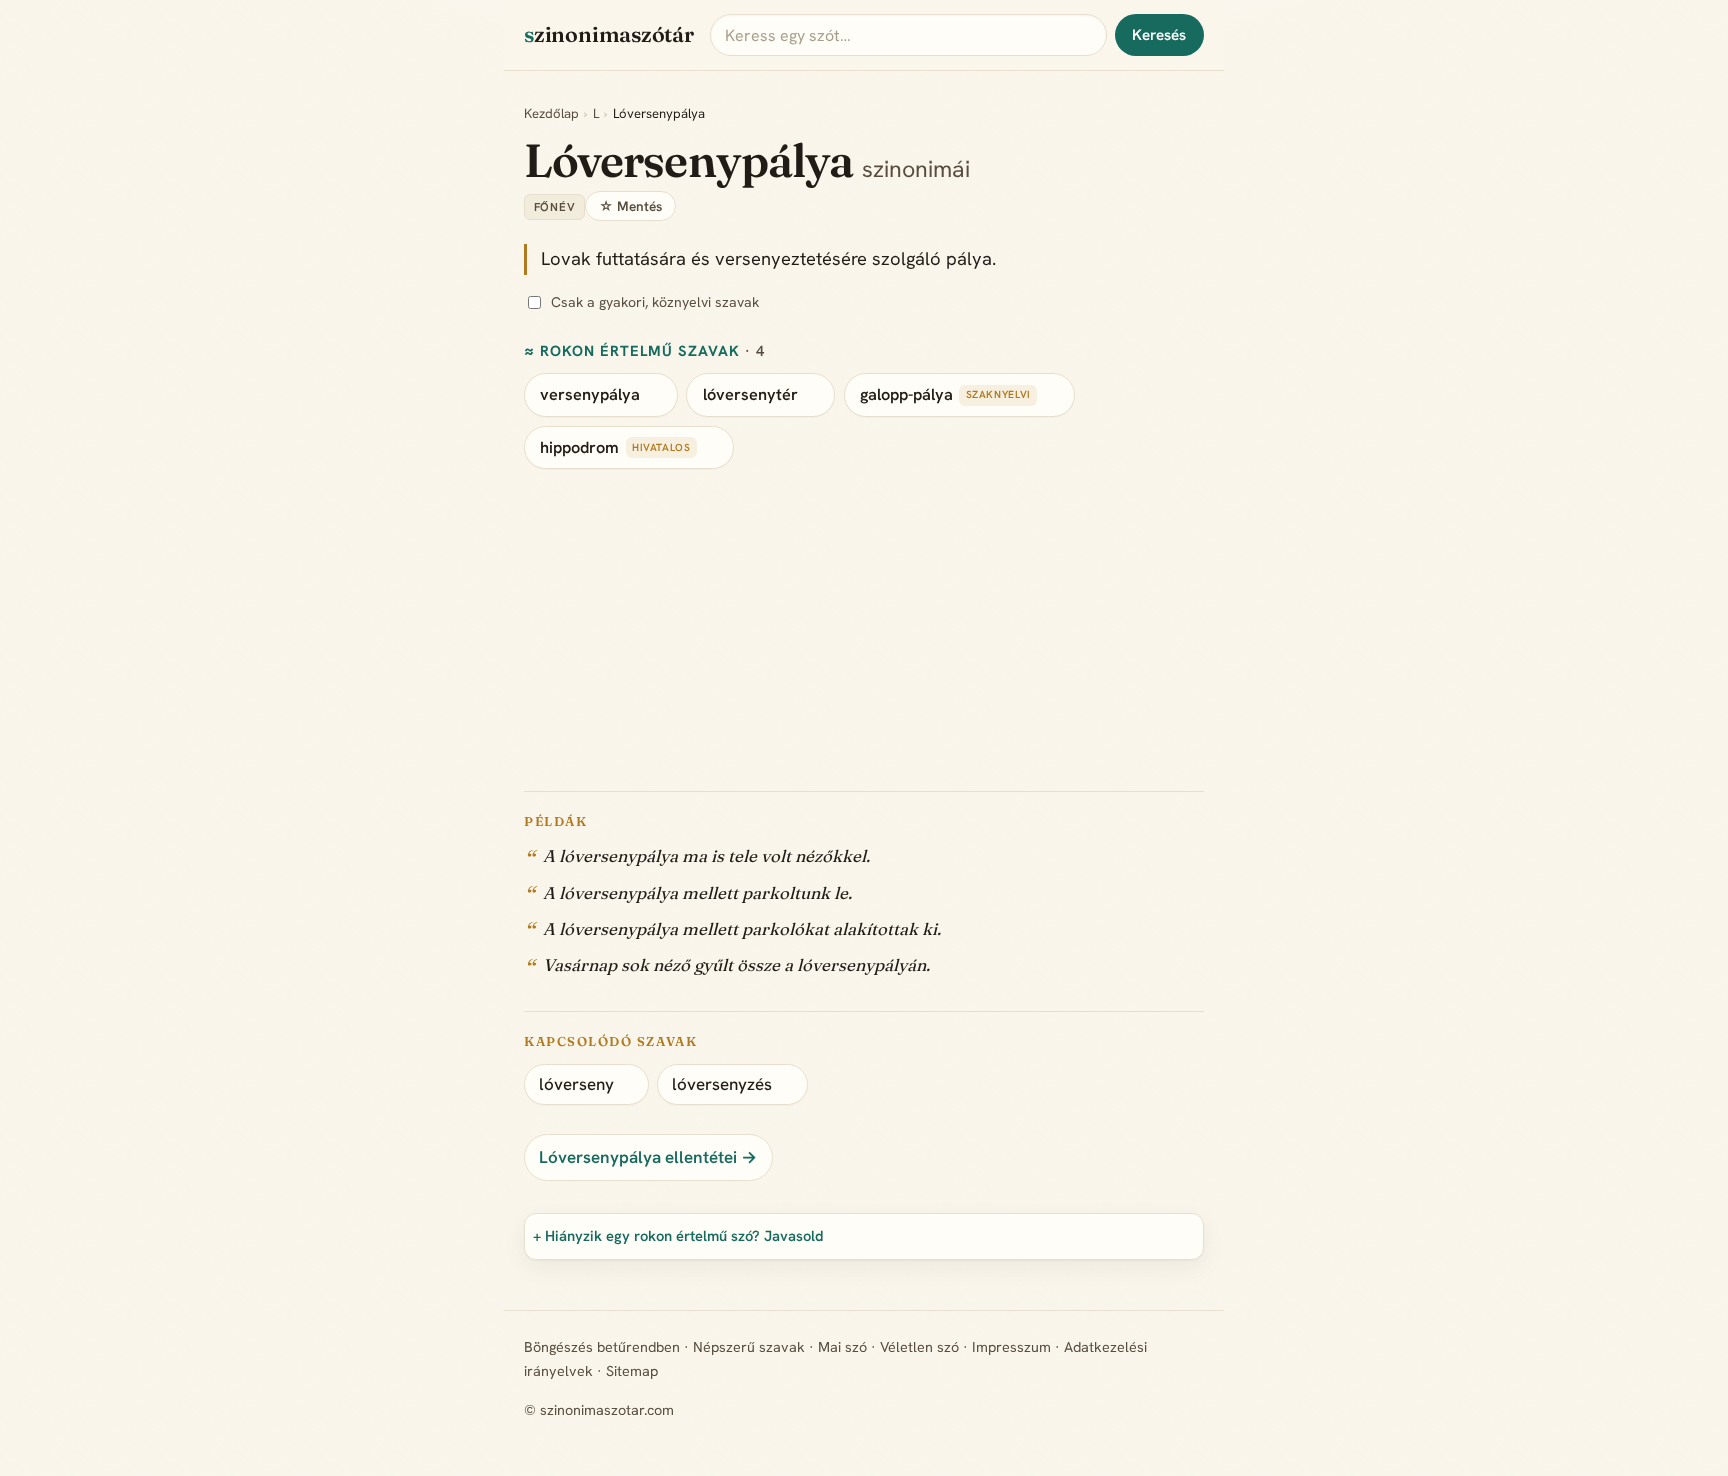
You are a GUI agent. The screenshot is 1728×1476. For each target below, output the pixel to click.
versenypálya (590, 394)
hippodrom (579, 447)
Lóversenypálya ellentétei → (648, 1157)
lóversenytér (750, 394)
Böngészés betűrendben (602, 1347)
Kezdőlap (551, 113)
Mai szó (842, 1347)
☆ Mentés (630, 206)
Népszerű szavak (749, 1347)
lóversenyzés (722, 1084)
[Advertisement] (864, 619)
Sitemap (632, 1371)
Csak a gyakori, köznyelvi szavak (655, 302)
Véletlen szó (919, 1347)
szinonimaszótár (609, 34)
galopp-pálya (906, 394)
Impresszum (1011, 1347)
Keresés (1159, 35)
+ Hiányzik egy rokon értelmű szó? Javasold (678, 1235)
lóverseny (576, 1084)
